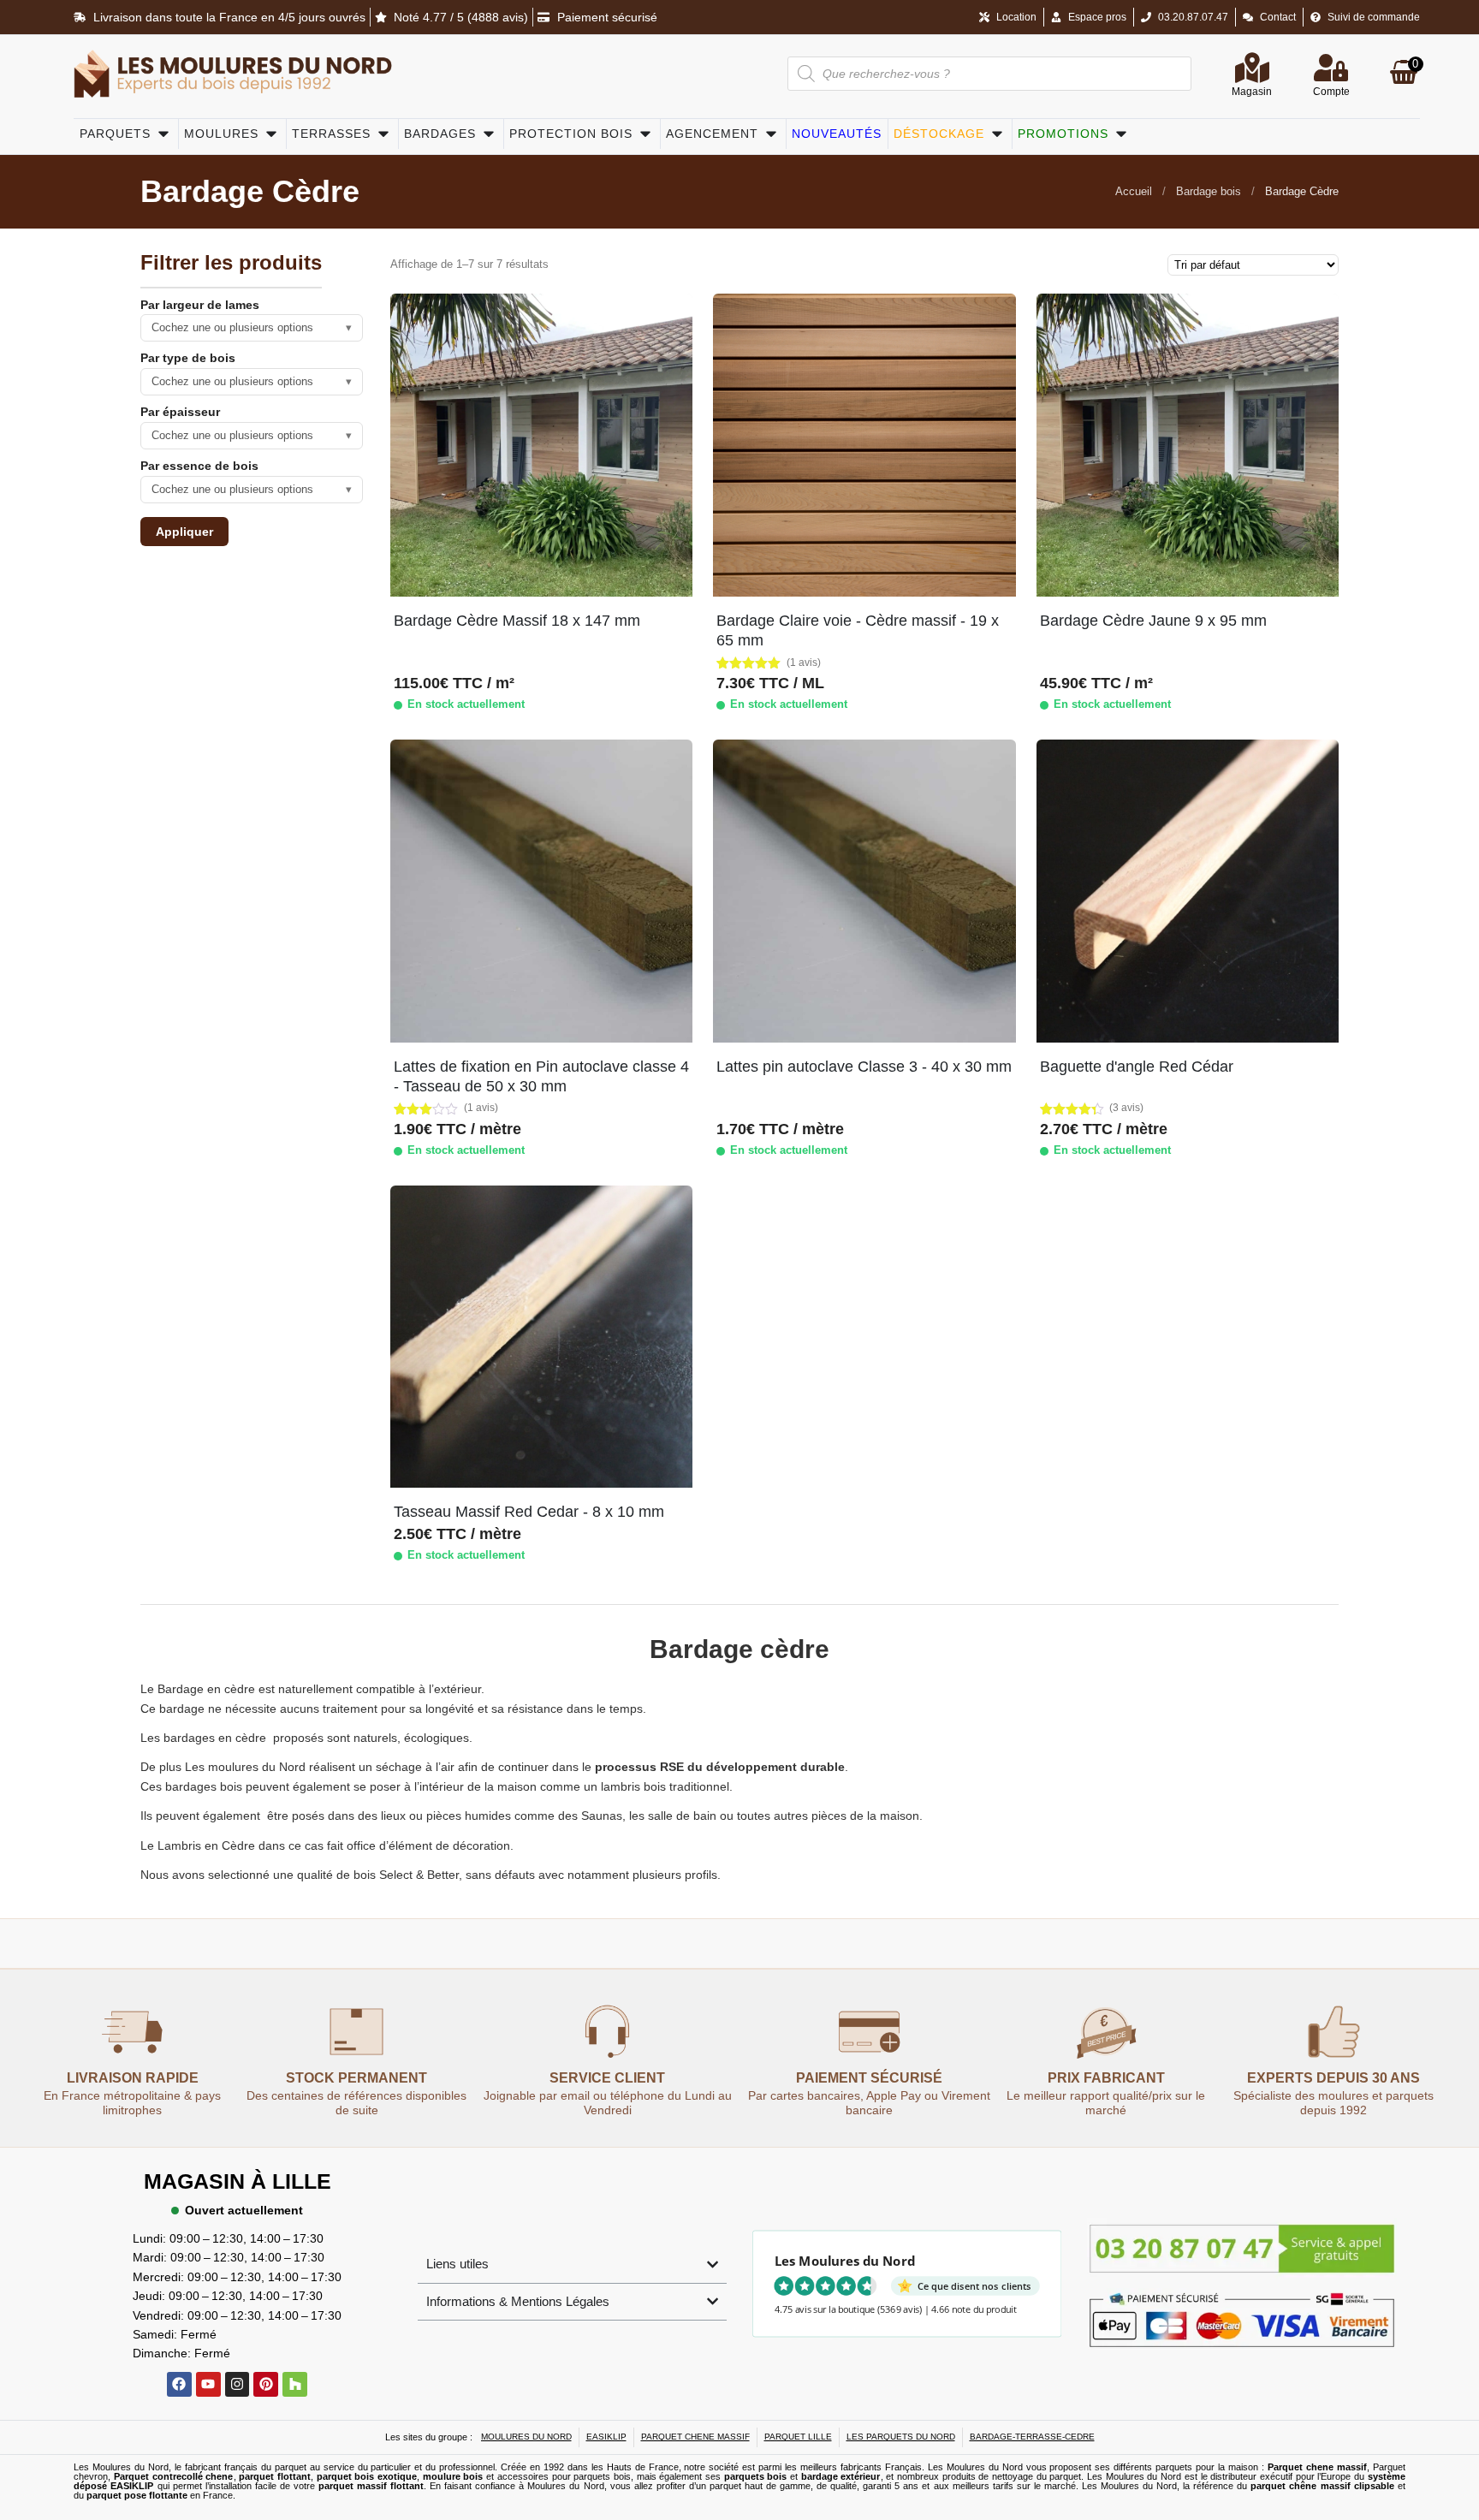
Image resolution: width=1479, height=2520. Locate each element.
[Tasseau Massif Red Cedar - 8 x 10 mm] (541, 1337)
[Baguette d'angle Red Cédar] (1188, 891)
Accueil (1134, 191)
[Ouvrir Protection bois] (645, 134)
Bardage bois (1209, 191)
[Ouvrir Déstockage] (997, 134)
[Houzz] (295, 2384)
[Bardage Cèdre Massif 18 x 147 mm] (541, 445)
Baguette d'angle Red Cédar (1137, 1067)
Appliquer (184, 532)
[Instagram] (238, 2384)
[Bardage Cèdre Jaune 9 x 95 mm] (1188, 445)
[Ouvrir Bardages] (489, 134)
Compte (1331, 92)
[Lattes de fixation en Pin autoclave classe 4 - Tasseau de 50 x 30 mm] (541, 891)
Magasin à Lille (238, 2181)
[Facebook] (179, 2384)
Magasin (1252, 92)
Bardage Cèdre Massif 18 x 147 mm (517, 621)
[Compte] (1331, 68)
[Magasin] (1252, 68)
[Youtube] (208, 2384)
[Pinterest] (266, 2384)
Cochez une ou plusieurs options (252, 327)
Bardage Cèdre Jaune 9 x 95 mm (1153, 621)
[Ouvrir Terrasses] (383, 134)
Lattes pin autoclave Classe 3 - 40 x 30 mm (864, 1067)
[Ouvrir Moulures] (271, 134)
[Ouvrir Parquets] (163, 134)
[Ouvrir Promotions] (1121, 134)
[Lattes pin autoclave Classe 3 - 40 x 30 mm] (864, 891)
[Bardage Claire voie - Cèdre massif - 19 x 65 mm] (864, 445)
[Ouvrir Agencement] (771, 134)
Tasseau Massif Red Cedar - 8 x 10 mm (529, 1512)
